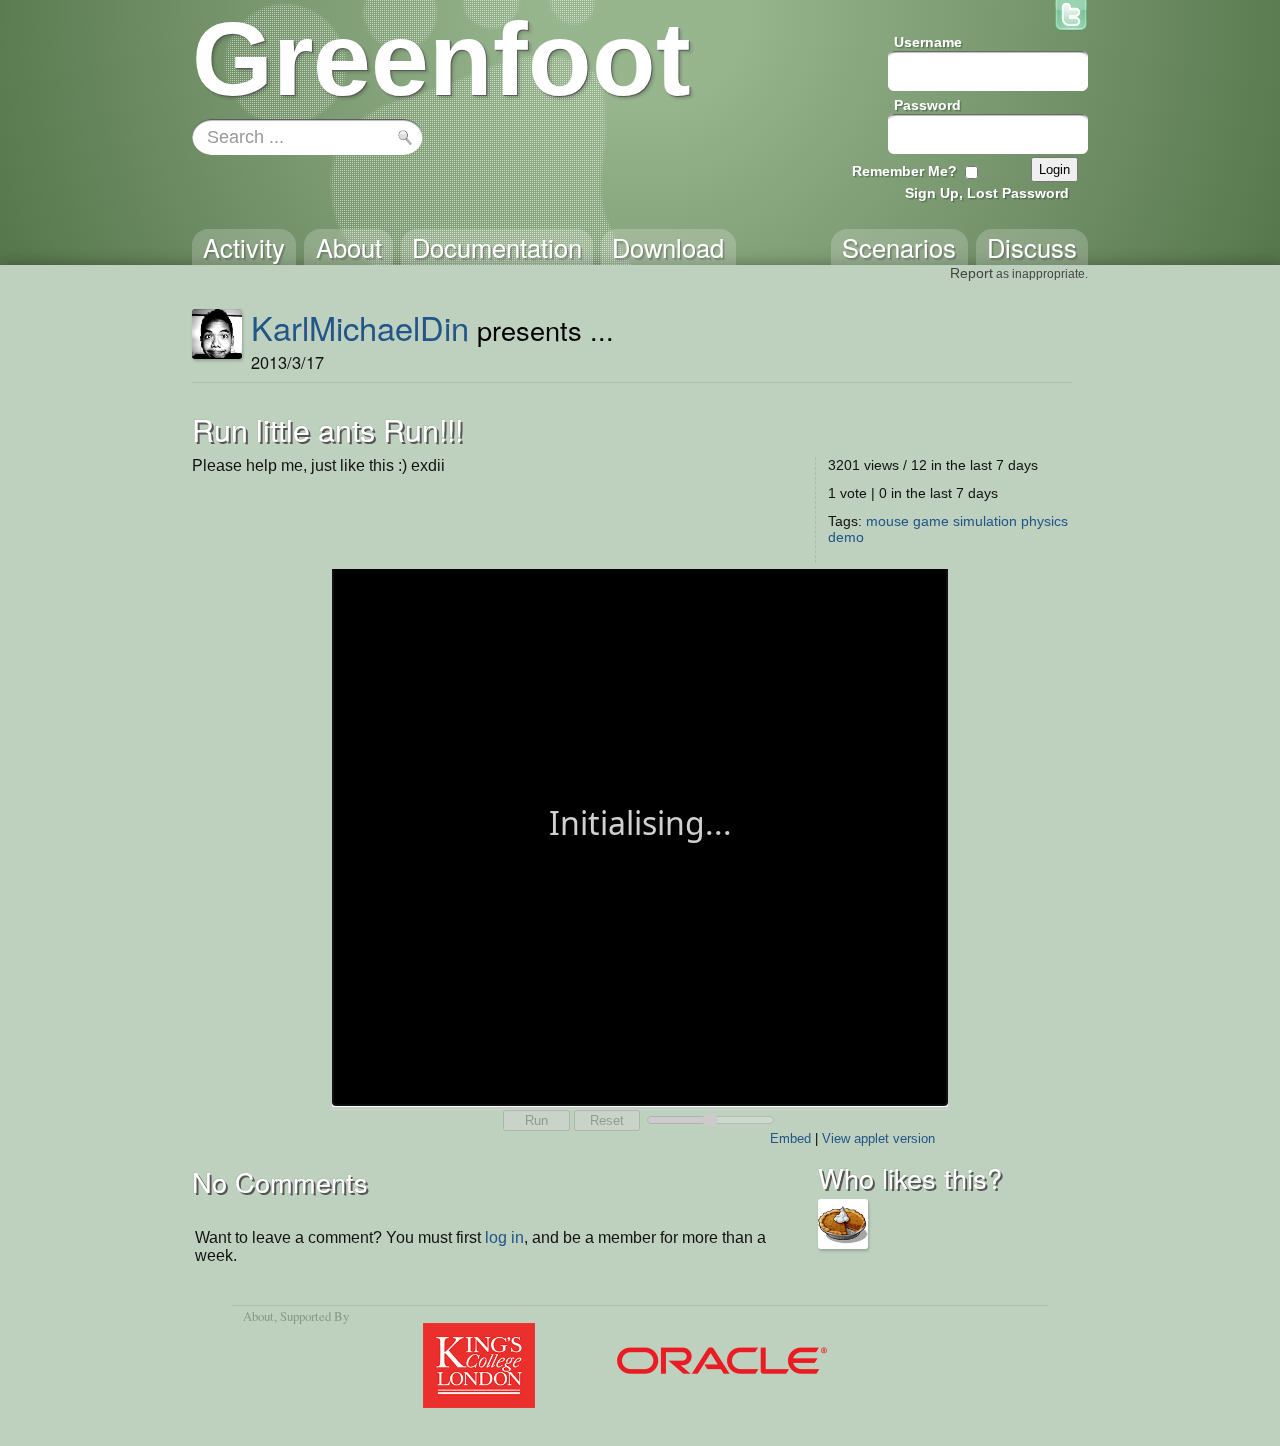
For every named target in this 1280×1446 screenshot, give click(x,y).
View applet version (878, 1138)
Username (928, 42)
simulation (985, 521)
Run (536, 1120)
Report (971, 273)
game (931, 521)
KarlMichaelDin (360, 327)
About (258, 1316)
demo (846, 537)
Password (927, 105)
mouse (887, 521)
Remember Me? (904, 171)
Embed (790, 1138)
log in (504, 1237)
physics (1044, 521)
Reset (607, 1120)
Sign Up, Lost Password (987, 193)
